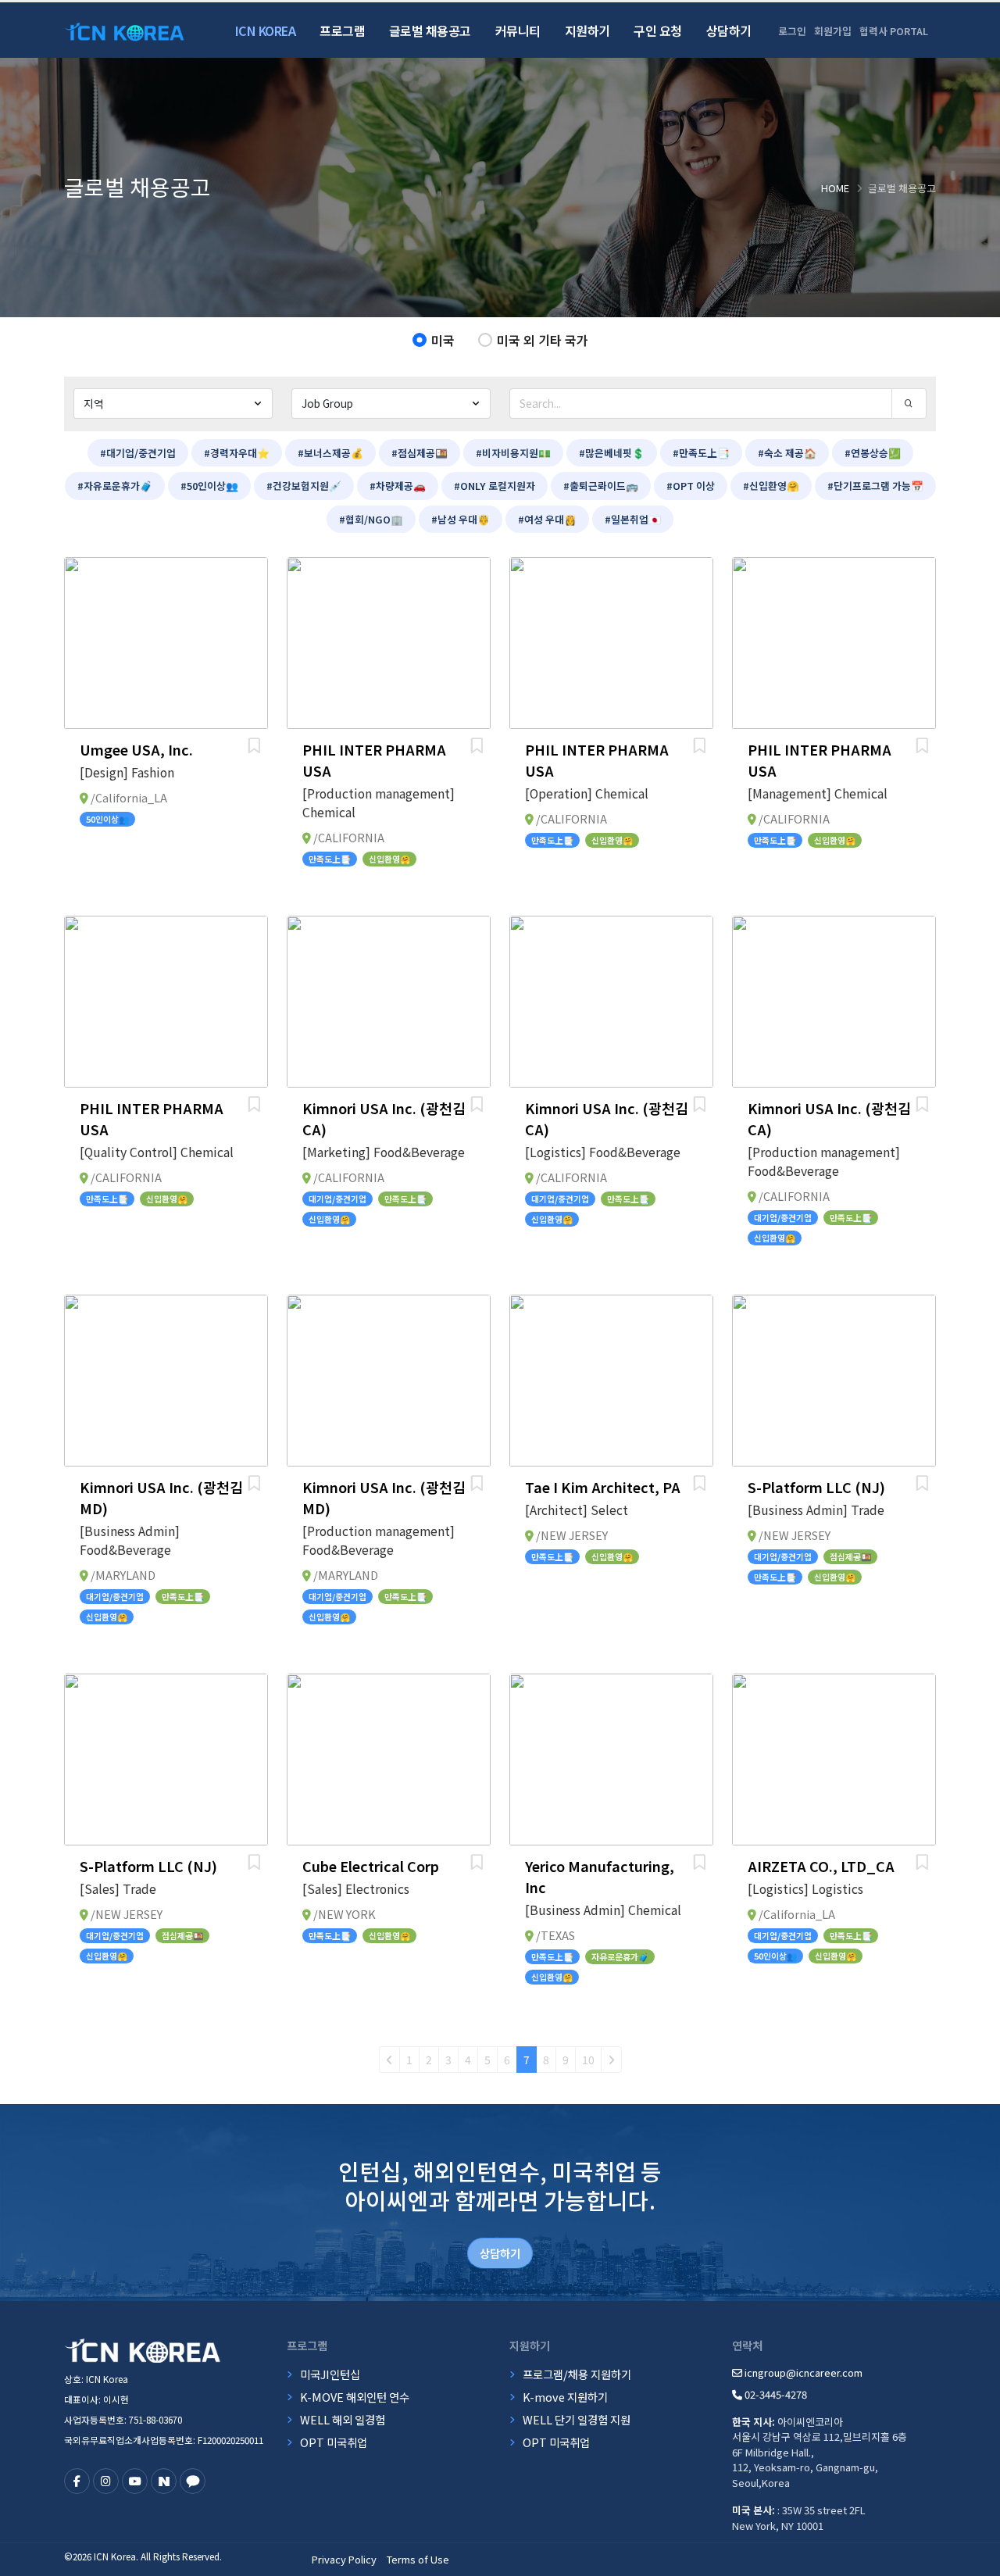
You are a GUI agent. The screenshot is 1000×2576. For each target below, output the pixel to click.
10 (588, 2060)
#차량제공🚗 (398, 486)
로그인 (792, 31)
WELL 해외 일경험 (343, 2419)
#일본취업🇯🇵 (633, 519)
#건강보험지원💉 (304, 486)
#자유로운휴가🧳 (115, 486)
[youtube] (135, 2481)
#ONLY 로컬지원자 (495, 486)
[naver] (164, 2481)
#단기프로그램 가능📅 (875, 486)
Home (835, 188)
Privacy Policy (344, 2559)
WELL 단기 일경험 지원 (577, 2419)
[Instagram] (106, 2481)
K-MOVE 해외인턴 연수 (355, 2397)
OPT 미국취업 (334, 2442)
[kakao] (193, 2481)
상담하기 (729, 30)
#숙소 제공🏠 (787, 453)
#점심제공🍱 (420, 453)
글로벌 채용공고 (430, 30)
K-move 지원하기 (565, 2397)
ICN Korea (266, 30)
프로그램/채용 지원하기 (577, 2374)
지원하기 (587, 30)
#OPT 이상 (691, 486)
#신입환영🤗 (771, 486)
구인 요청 (658, 30)
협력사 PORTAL (894, 31)
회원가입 (833, 31)
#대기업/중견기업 (138, 453)
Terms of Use (418, 2559)
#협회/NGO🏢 (371, 519)
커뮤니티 (518, 30)
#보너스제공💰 (330, 453)
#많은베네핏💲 (612, 453)
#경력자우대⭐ (237, 453)
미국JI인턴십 (330, 2374)
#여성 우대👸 (547, 519)
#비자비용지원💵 (513, 453)
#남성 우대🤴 (461, 519)
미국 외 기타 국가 (543, 340)
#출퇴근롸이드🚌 (601, 486)
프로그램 (342, 30)
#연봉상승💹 (873, 453)
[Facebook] (77, 2481)
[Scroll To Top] (973, 2558)
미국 (443, 340)
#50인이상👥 (209, 486)
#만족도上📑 (701, 453)
